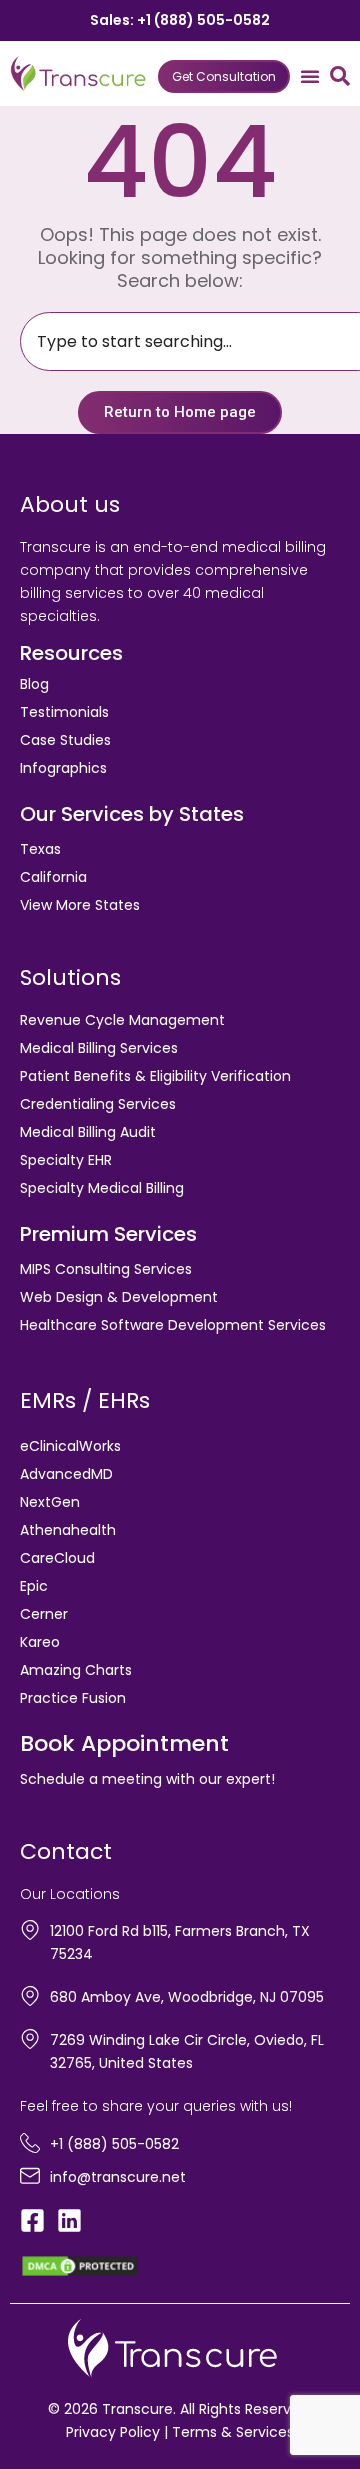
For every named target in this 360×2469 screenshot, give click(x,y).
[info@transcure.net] (30, 2176)
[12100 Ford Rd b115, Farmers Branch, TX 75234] (30, 1930)
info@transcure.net (118, 2177)
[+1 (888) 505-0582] (30, 2143)
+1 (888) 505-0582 (114, 2144)
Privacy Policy (113, 2432)
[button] (310, 76)
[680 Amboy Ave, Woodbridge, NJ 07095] (30, 1996)
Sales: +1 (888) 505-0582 (180, 20)
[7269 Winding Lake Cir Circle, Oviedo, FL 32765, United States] (30, 2039)
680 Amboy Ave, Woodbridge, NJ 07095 (187, 1997)
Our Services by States (132, 814)
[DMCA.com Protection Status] (80, 2265)
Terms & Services (233, 2432)
